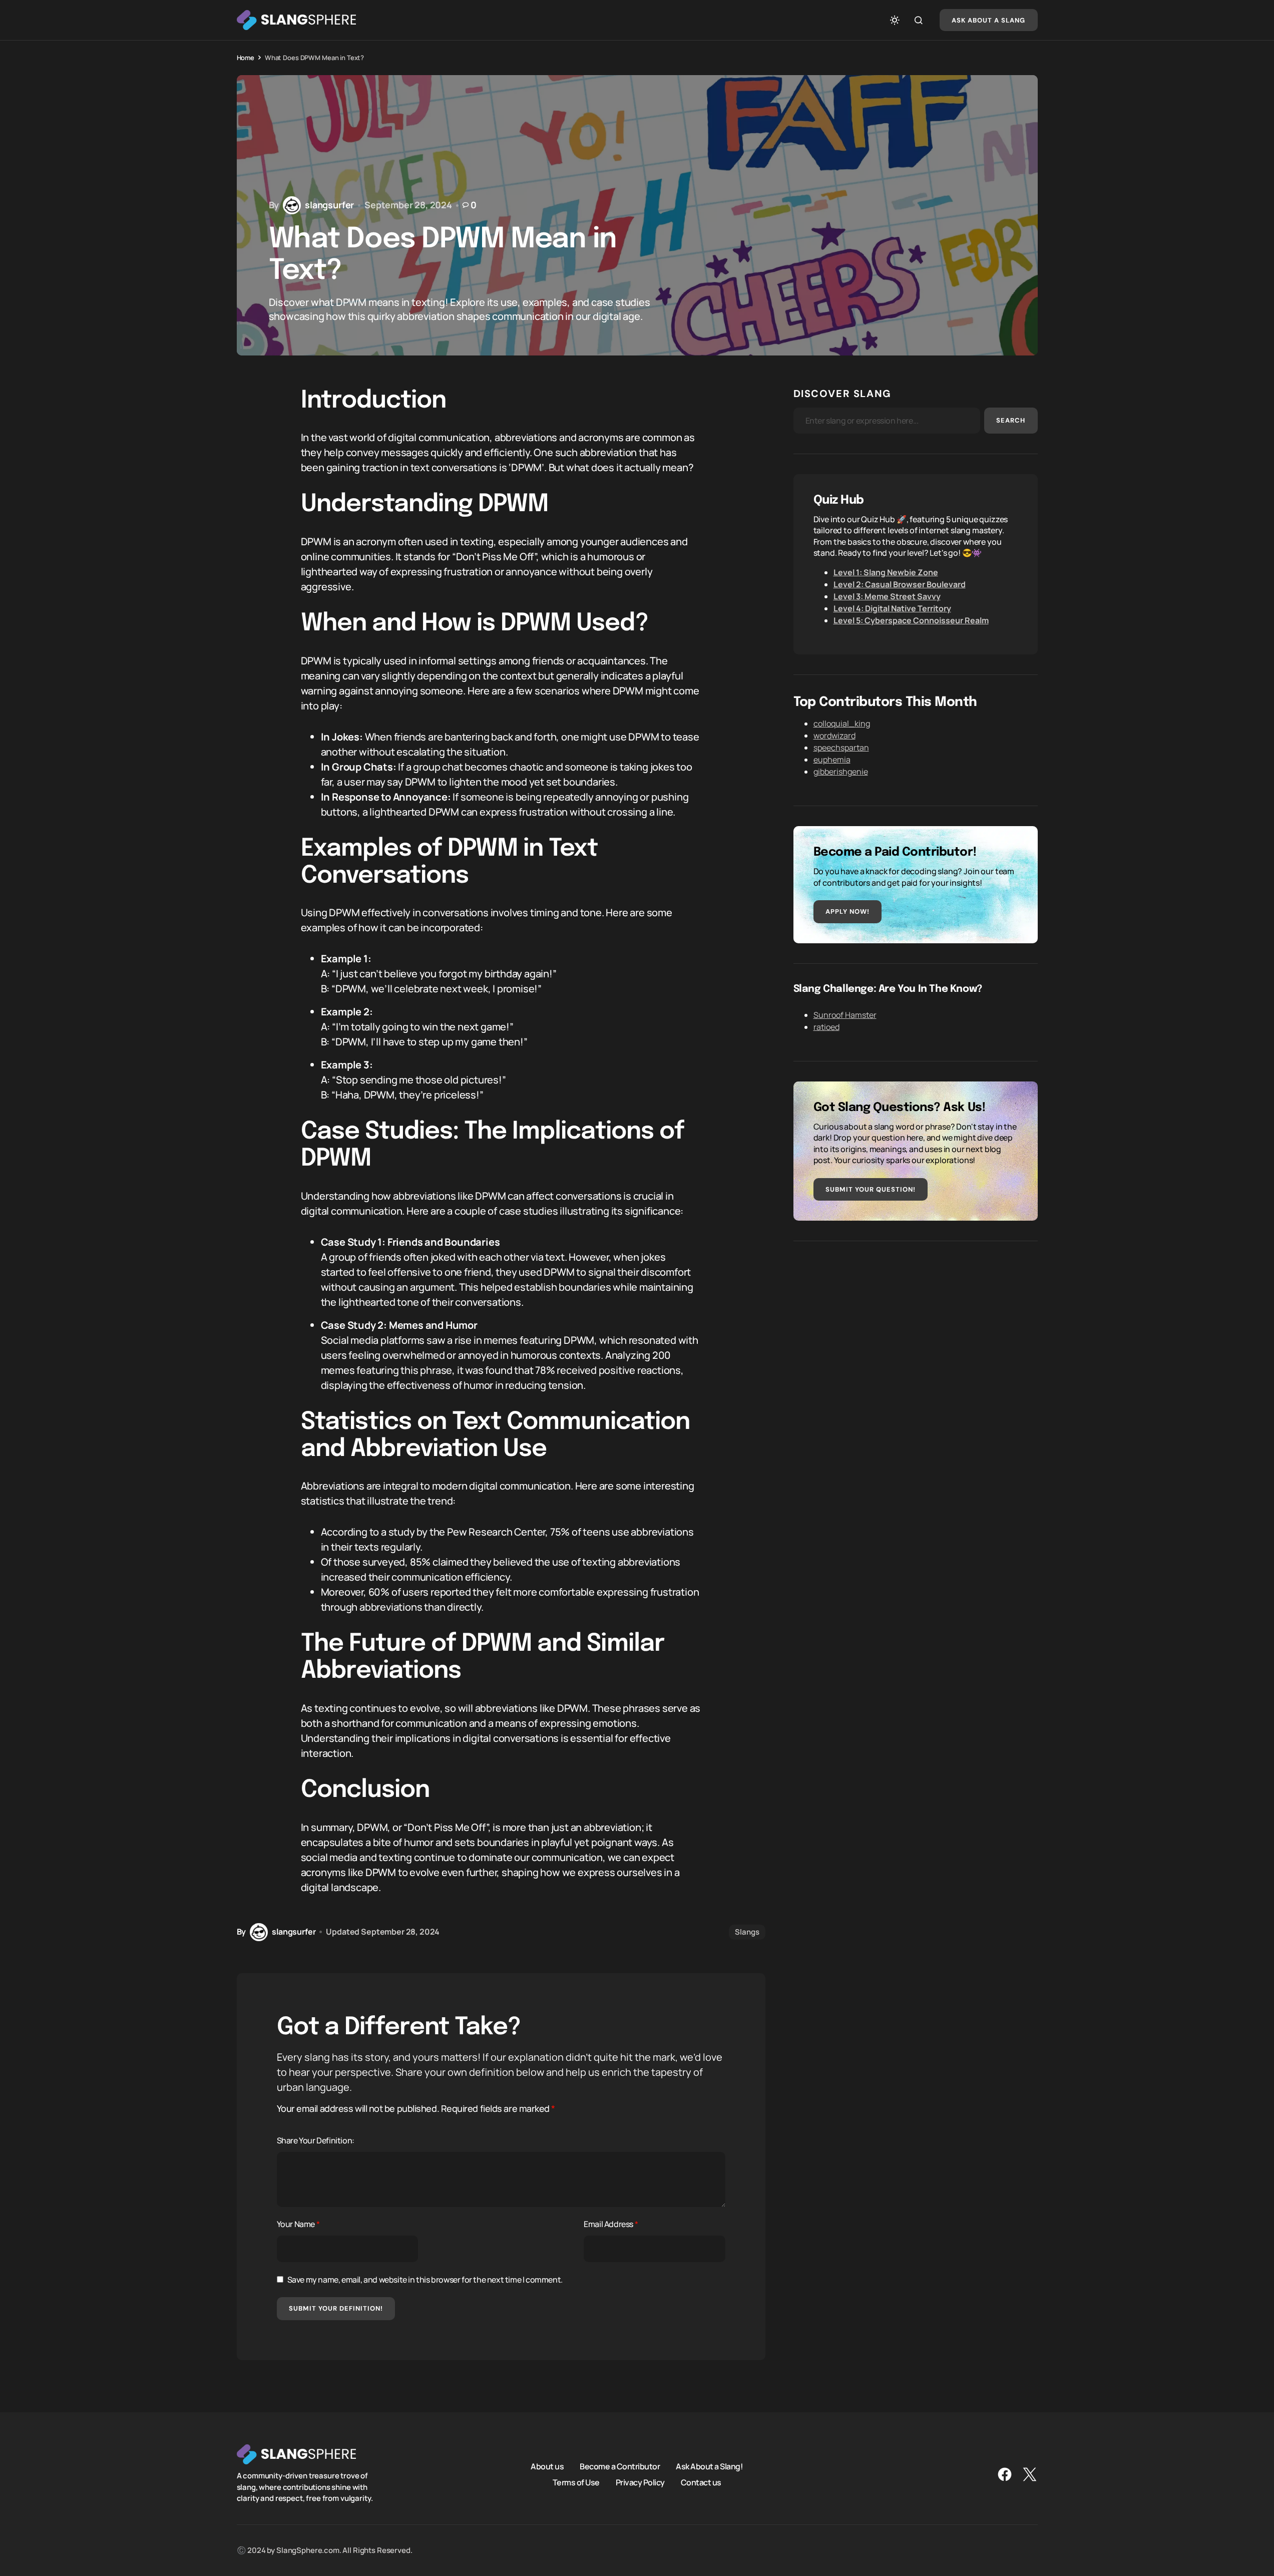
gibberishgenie (841, 772)
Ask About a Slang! (709, 2466)
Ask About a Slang (989, 20)
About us (547, 2466)
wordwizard (834, 735)
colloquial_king (842, 723)
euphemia (832, 760)
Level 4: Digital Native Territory (892, 608)
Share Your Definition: (316, 2140)
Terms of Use (576, 2482)
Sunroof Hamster (845, 1015)
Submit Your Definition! (336, 2308)
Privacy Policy (640, 2482)
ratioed (826, 1027)
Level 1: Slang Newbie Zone (886, 572)
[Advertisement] (916, 1331)
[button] (895, 20)
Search (1011, 420)
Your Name (298, 2224)
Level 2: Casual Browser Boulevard (900, 584)
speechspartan (841, 748)
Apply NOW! (847, 911)
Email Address (611, 2224)
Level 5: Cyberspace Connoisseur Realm (911, 620)
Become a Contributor (620, 2466)
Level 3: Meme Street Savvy (887, 596)
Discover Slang (842, 394)
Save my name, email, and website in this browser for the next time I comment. (425, 2280)
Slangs (747, 1932)
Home (246, 58)
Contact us (701, 2482)
